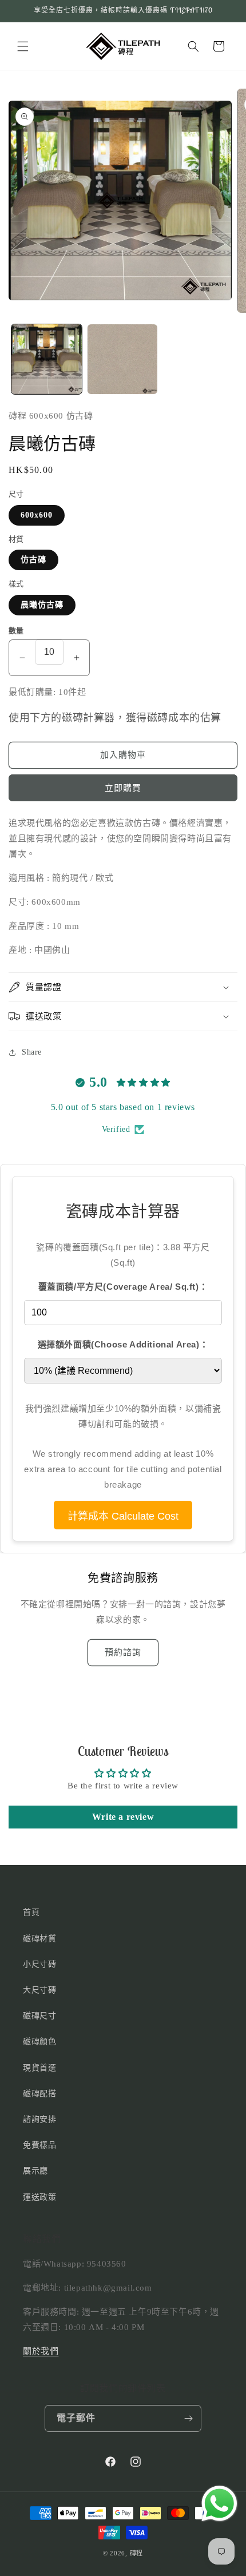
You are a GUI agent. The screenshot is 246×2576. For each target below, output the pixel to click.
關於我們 (41, 2351)
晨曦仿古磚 (42, 605)
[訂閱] (188, 2418)
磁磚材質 (39, 1939)
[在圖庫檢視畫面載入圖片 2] (123, 359)
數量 (16, 631)
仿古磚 (33, 560)
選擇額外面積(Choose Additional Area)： (123, 1344)
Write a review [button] (123, 1817)
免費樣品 (39, 2145)
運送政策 (39, 2197)
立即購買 (123, 788)
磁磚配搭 (39, 2094)
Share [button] (32, 1052)
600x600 (37, 515)
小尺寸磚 (39, 1964)
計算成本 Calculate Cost (123, 1516)
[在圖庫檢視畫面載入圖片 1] (47, 359)
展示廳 (35, 2171)
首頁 (31, 1912)
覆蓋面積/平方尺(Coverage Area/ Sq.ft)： (123, 1287)
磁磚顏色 (39, 2042)
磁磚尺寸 (39, 2016)
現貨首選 (39, 2068)
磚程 (136, 2553)
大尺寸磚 (39, 1990)
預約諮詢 (123, 1652)
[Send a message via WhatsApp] (219, 2504)
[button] (23, 46)
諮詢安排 (39, 2119)
